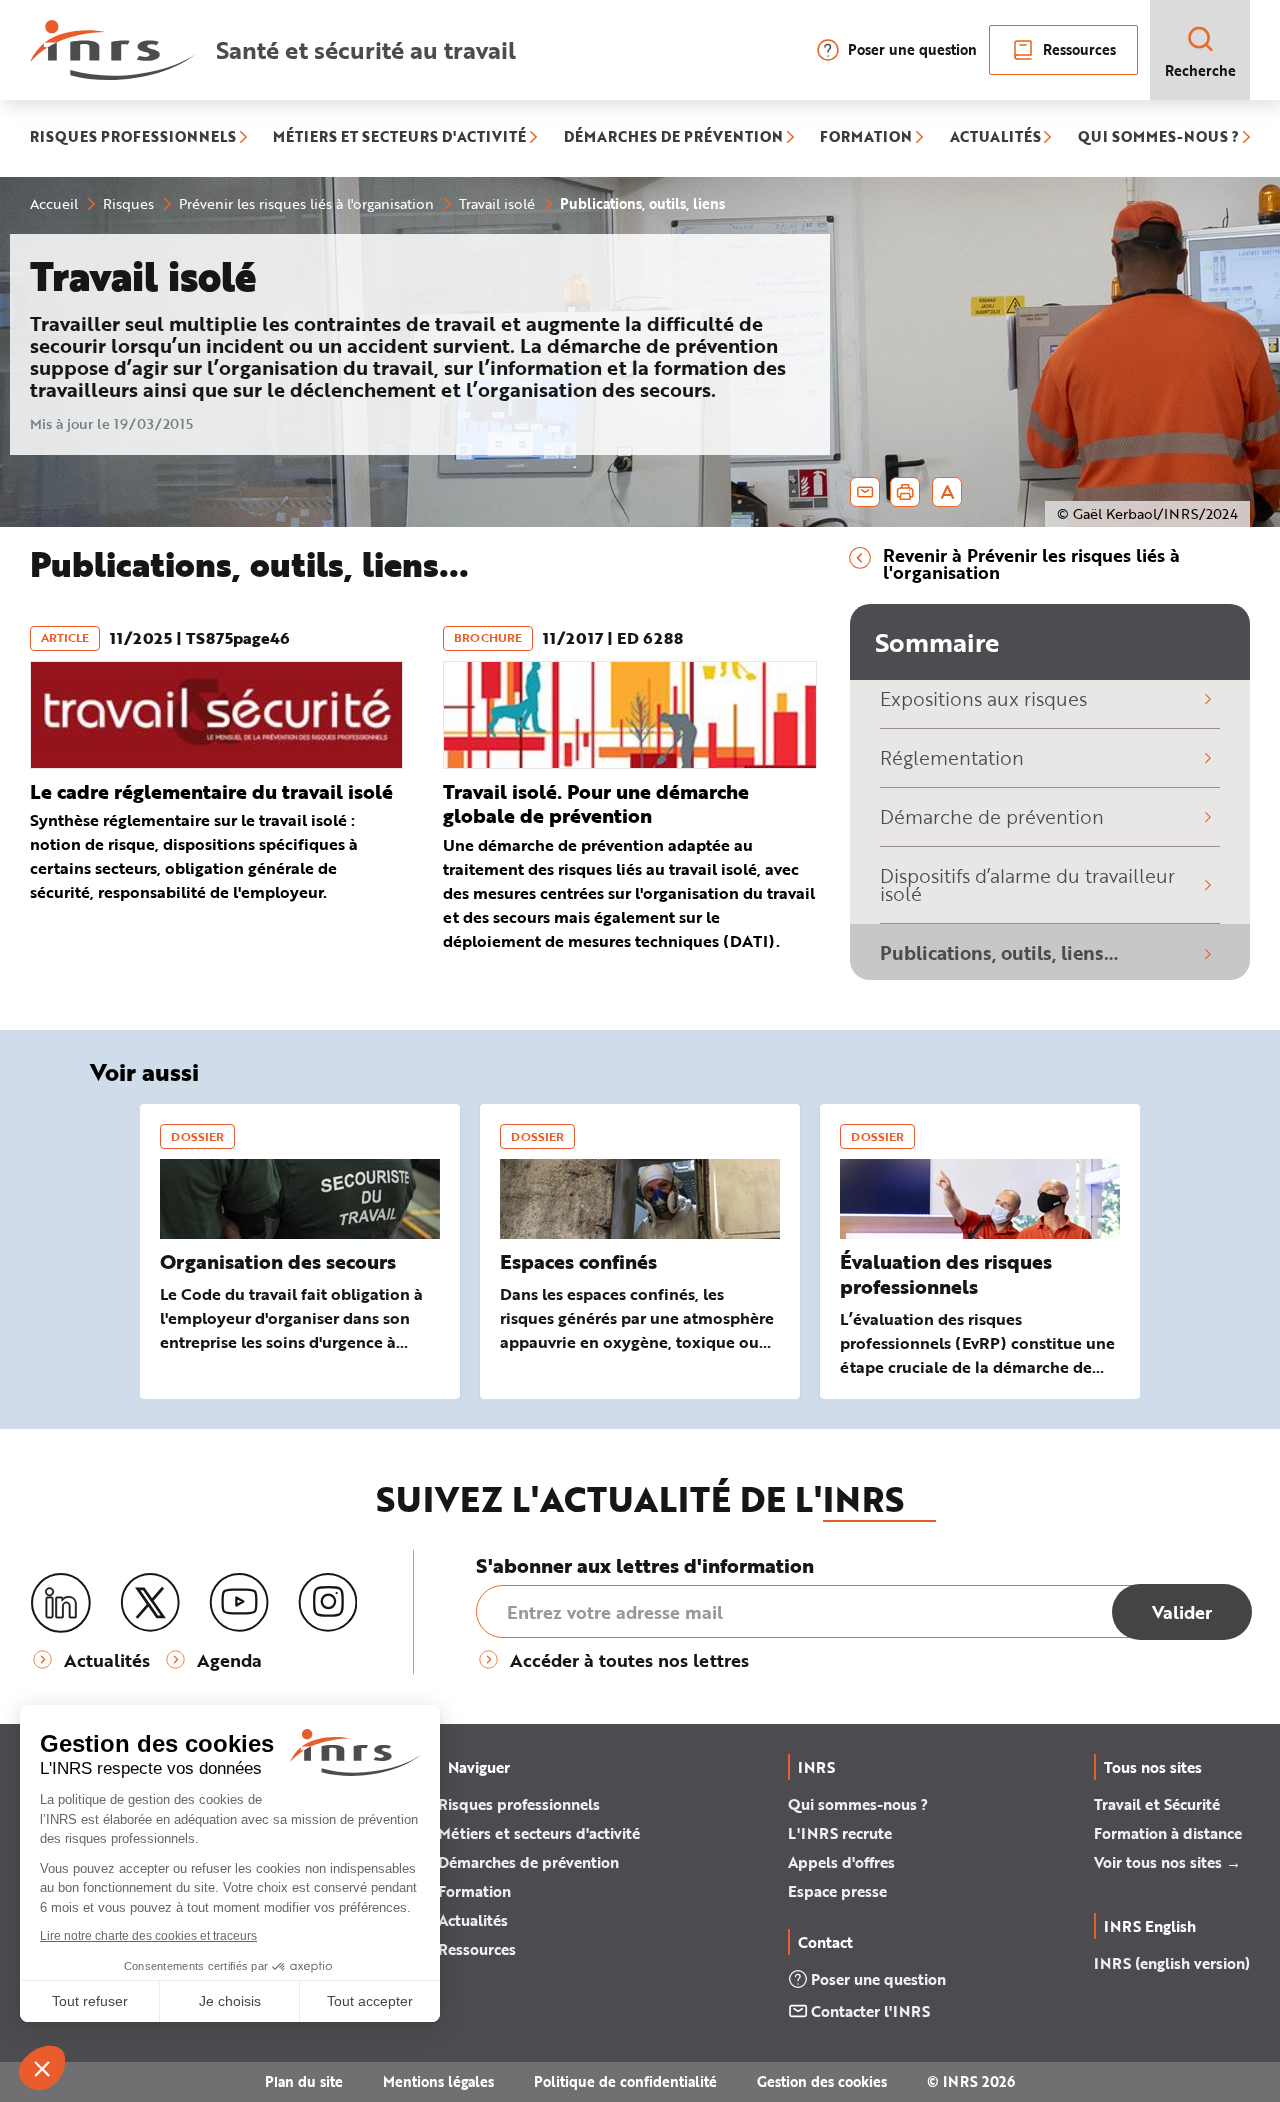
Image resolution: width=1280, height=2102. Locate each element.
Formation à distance (1168, 1833)
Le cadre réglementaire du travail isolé (211, 791)
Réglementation (952, 757)
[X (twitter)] (150, 1603)
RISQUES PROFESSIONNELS (133, 138)
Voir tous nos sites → (1167, 1862)
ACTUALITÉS (995, 138)
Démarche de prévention (992, 816)
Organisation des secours (278, 1261)
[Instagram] (328, 1603)
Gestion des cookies (822, 2081)
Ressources (1079, 49)
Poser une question (912, 49)
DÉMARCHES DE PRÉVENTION (673, 138)
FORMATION (866, 138)
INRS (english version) (1172, 1963)
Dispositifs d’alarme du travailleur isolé (1027, 885)
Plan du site (304, 2081)
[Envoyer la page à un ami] (865, 492)
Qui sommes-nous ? (858, 1804)
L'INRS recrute (840, 1833)
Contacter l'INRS (870, 2011)
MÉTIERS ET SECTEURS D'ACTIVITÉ (399, 138)
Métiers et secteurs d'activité (539, 1833)
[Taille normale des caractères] (947, 492)
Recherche (1200, 70)
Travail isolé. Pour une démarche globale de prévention (596, 803)
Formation (474, 1891)
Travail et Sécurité (1157, 1804)
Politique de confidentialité (625, 2081)
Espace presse (837, 1891)
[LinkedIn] (61, 1603)
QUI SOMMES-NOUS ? (1158, 138)
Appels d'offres (841, 1862)
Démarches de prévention (528, 1862)
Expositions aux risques (983, 698)
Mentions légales (438, 2081)
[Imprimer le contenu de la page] (905, 492)
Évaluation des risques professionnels (946, 1274)
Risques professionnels (519, 1804)
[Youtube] (239, 1603)
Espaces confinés (578, 1261)
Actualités (473, 1920)
